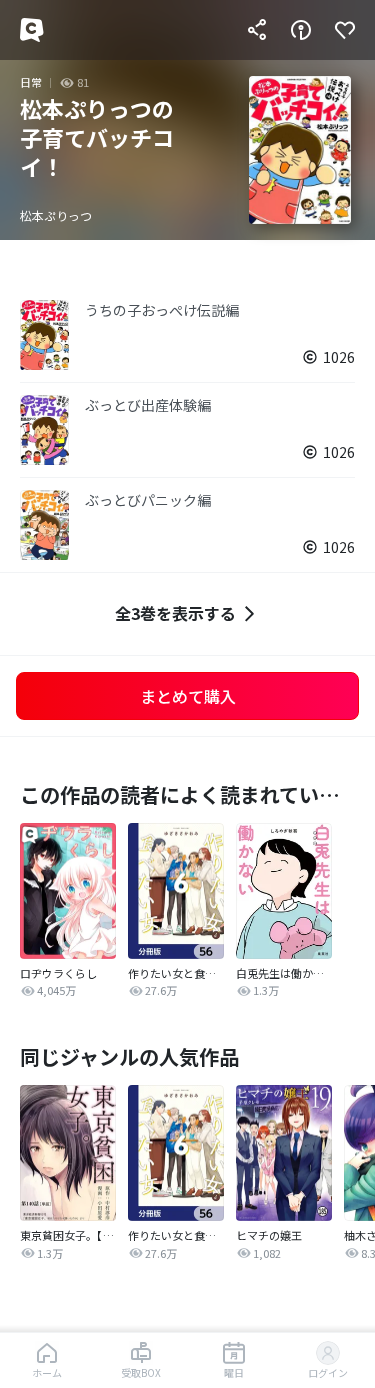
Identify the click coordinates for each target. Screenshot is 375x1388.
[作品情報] (301, 30)
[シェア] (257, 30)
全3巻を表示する (175, 613)
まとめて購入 (188, 696)
